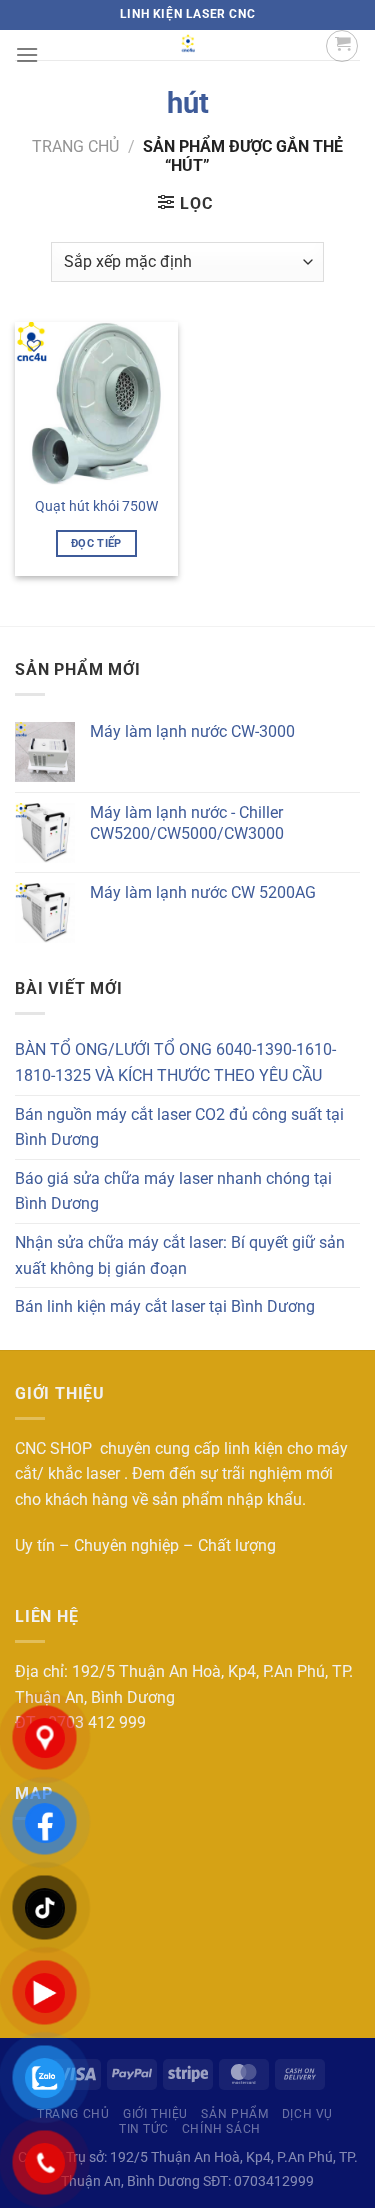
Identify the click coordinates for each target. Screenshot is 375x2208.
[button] (34, 345)
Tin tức (143, 2129)
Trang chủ (75, 146)
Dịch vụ (307, 2114)
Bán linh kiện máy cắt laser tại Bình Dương (165, 1306)
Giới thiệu (155, 2114)
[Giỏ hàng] (342, 46)
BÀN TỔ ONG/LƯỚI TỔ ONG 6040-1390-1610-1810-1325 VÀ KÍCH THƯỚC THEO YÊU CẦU (175, 1062)
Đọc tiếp (96, 543)
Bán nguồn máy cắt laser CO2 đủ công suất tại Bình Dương (179, 1127)
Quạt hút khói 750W (96, 506)
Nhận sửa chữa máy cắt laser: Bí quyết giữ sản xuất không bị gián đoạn (180, 1255)
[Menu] (27, 54)
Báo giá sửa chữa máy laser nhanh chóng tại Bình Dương (173, 1191)
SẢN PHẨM (234, 2114)
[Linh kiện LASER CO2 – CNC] (188, 45)
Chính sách (221, 2129)
